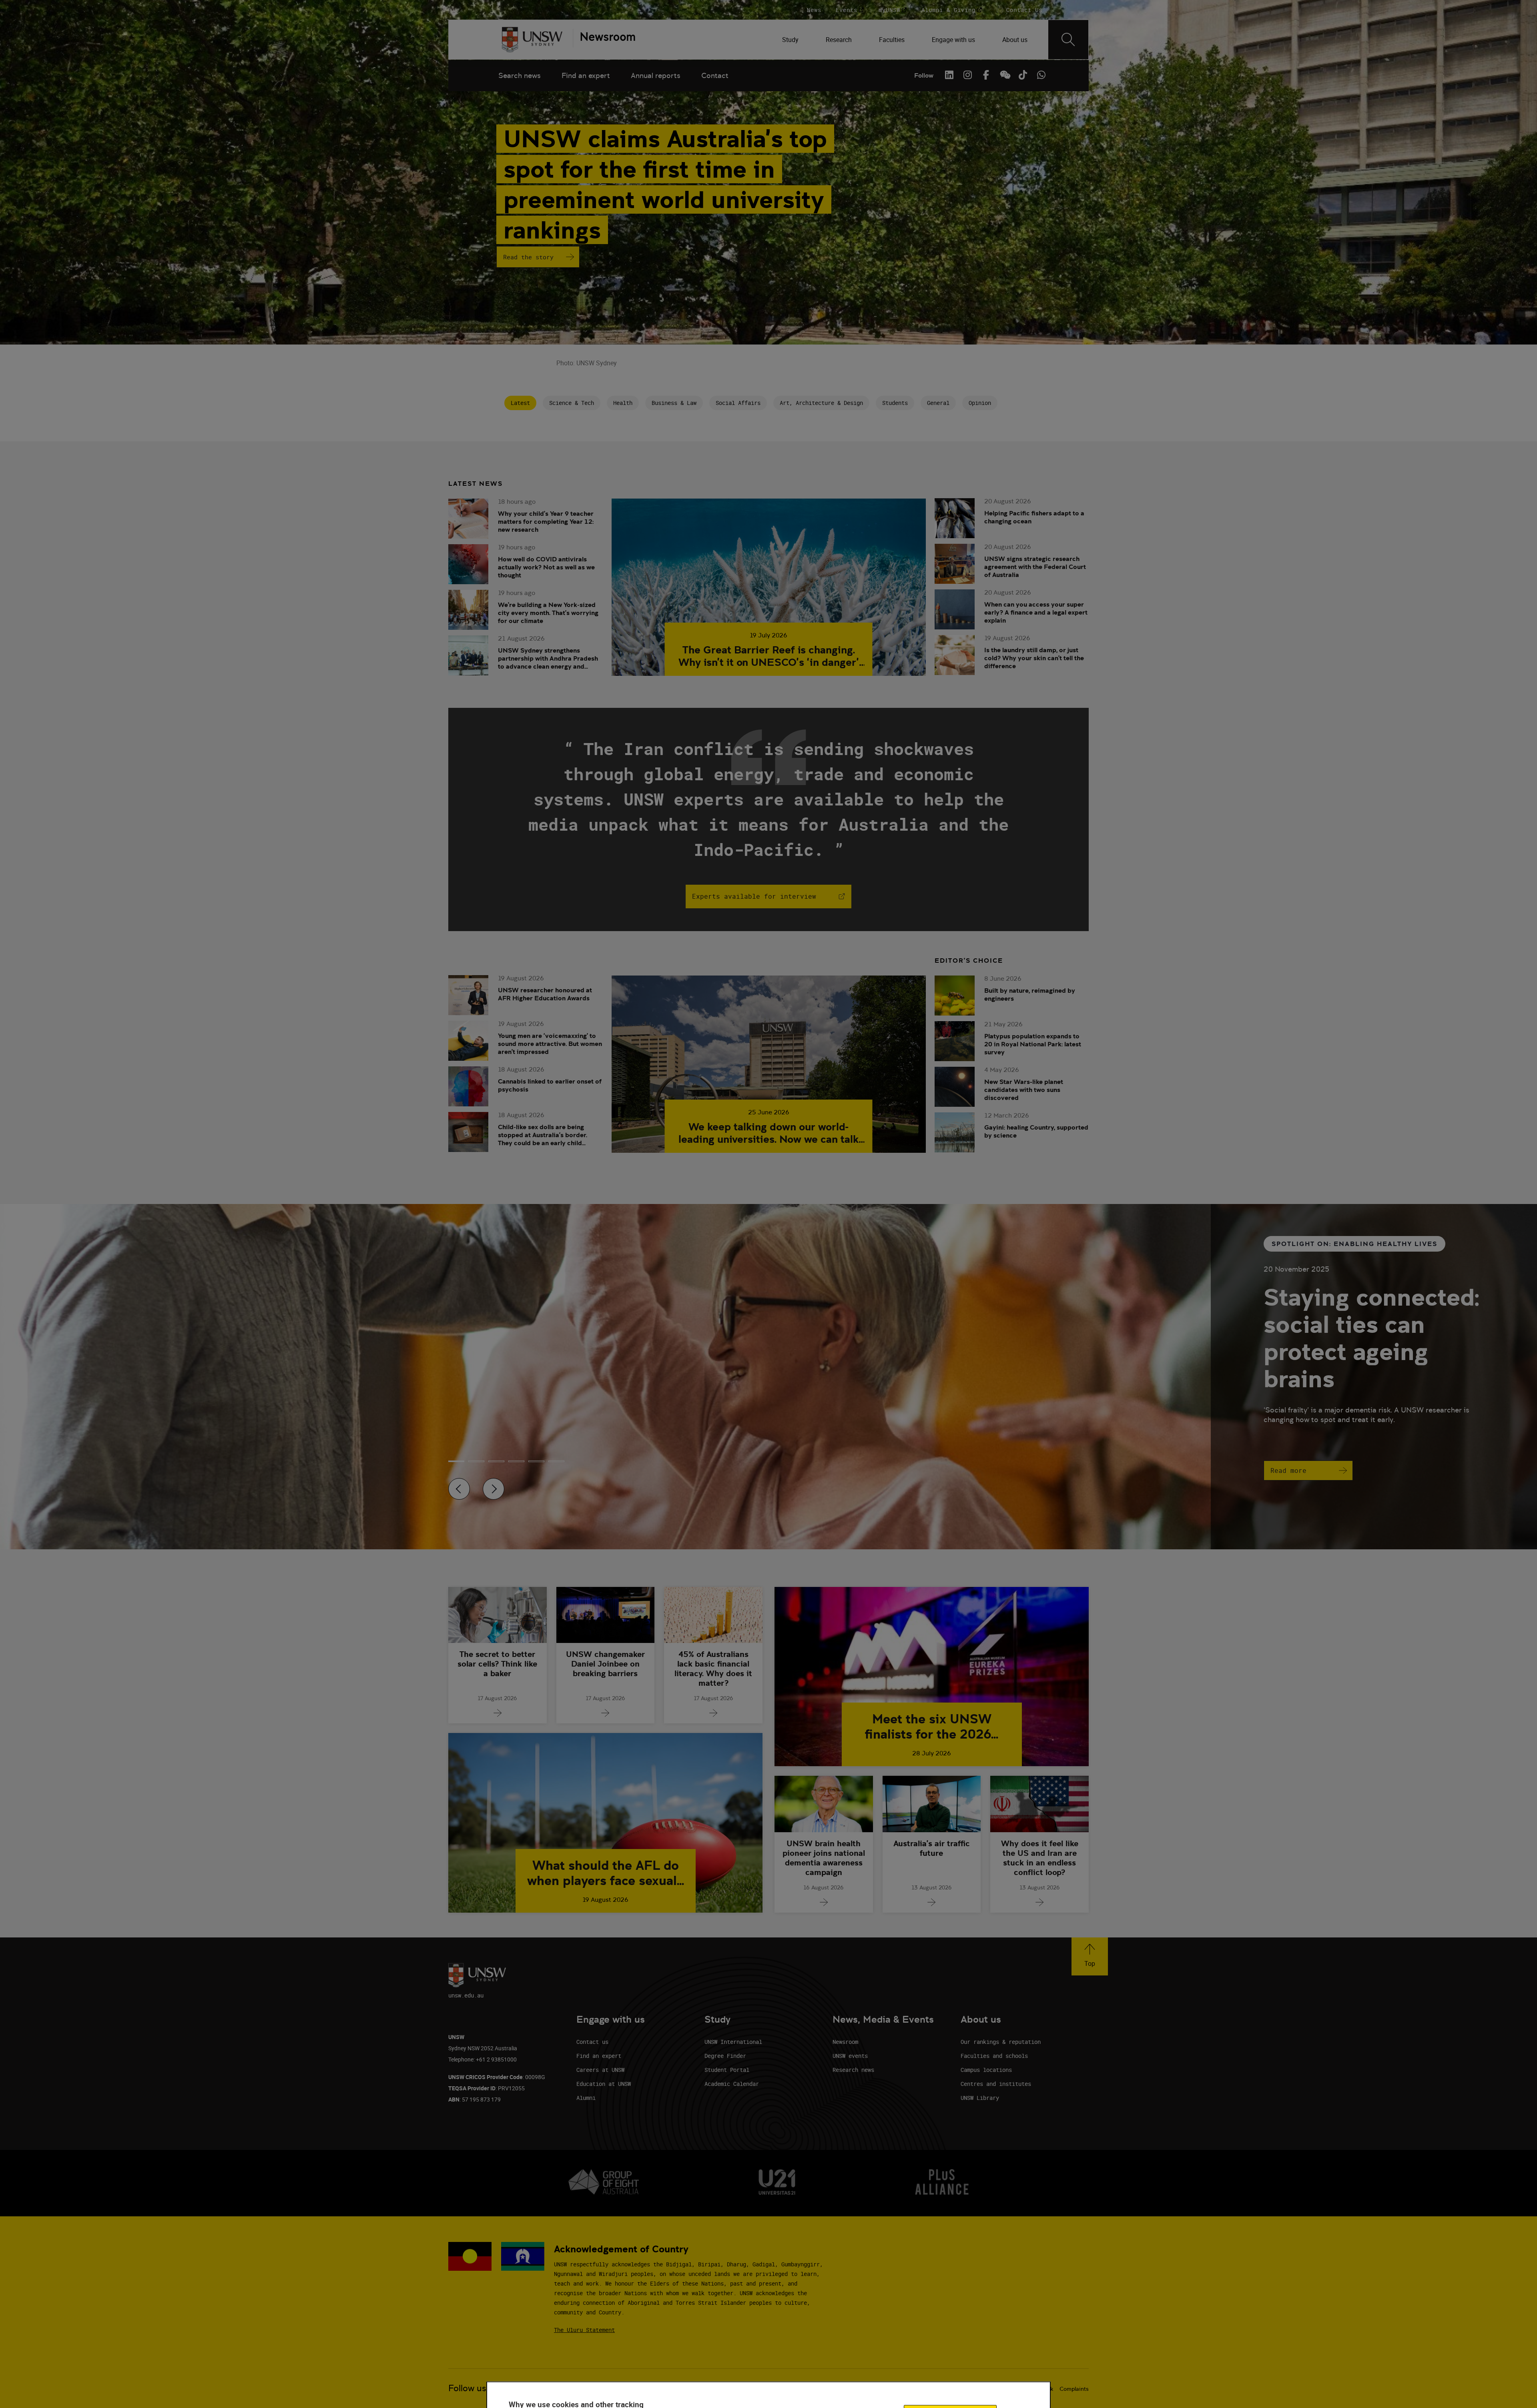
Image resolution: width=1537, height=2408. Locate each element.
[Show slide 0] (456, 1461)
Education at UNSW (604, 2084)
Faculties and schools (994, 2056)
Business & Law (674, 403)
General (938, 403)
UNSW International (733, 2042)
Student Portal (727, 2070)
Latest (520, 403)
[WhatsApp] (1041, 75)
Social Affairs (738, 403)
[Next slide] (494, 1489)
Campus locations (986, 2070)
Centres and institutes (996, 2084)
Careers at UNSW (600, 2070)
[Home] (532, 40)
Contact (715, 75)
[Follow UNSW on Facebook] (986, 75)
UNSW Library (980, 2098)
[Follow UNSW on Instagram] (967, 75)
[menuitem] (791, 40)
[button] (1090, 1956)
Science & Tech (572, 403)
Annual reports (656, 75)
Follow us (467, 2388)
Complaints (1074, 2389)
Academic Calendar (732, 2084)
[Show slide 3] (516, 1461)
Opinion (980, 403)
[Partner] (604, 40)
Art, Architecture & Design (821, 403)
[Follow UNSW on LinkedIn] (949, 75)
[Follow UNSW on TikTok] (1023, 75)
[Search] (1068, 40)
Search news (520, 75)
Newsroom (845, 2042)
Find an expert (586, 75)
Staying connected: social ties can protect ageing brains (1371, 1338)
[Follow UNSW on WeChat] (1004, 75)
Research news (853, 2070)
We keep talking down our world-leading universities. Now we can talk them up (768, 1133)
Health (623, 403)
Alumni (586, 2098)
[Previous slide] (459, 1489)
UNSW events (850, 2056)
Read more (1288, 1470)
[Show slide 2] (496, 1461)
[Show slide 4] (536, 1461)
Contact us (592, 2042)
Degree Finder (725, 2056)
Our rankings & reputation (1001, 2042)
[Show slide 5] (556, 1461)
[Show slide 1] (476, 1461)
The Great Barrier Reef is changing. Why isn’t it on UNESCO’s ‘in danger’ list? (769, 656)
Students (895, 403)
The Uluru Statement (584, 2330)
